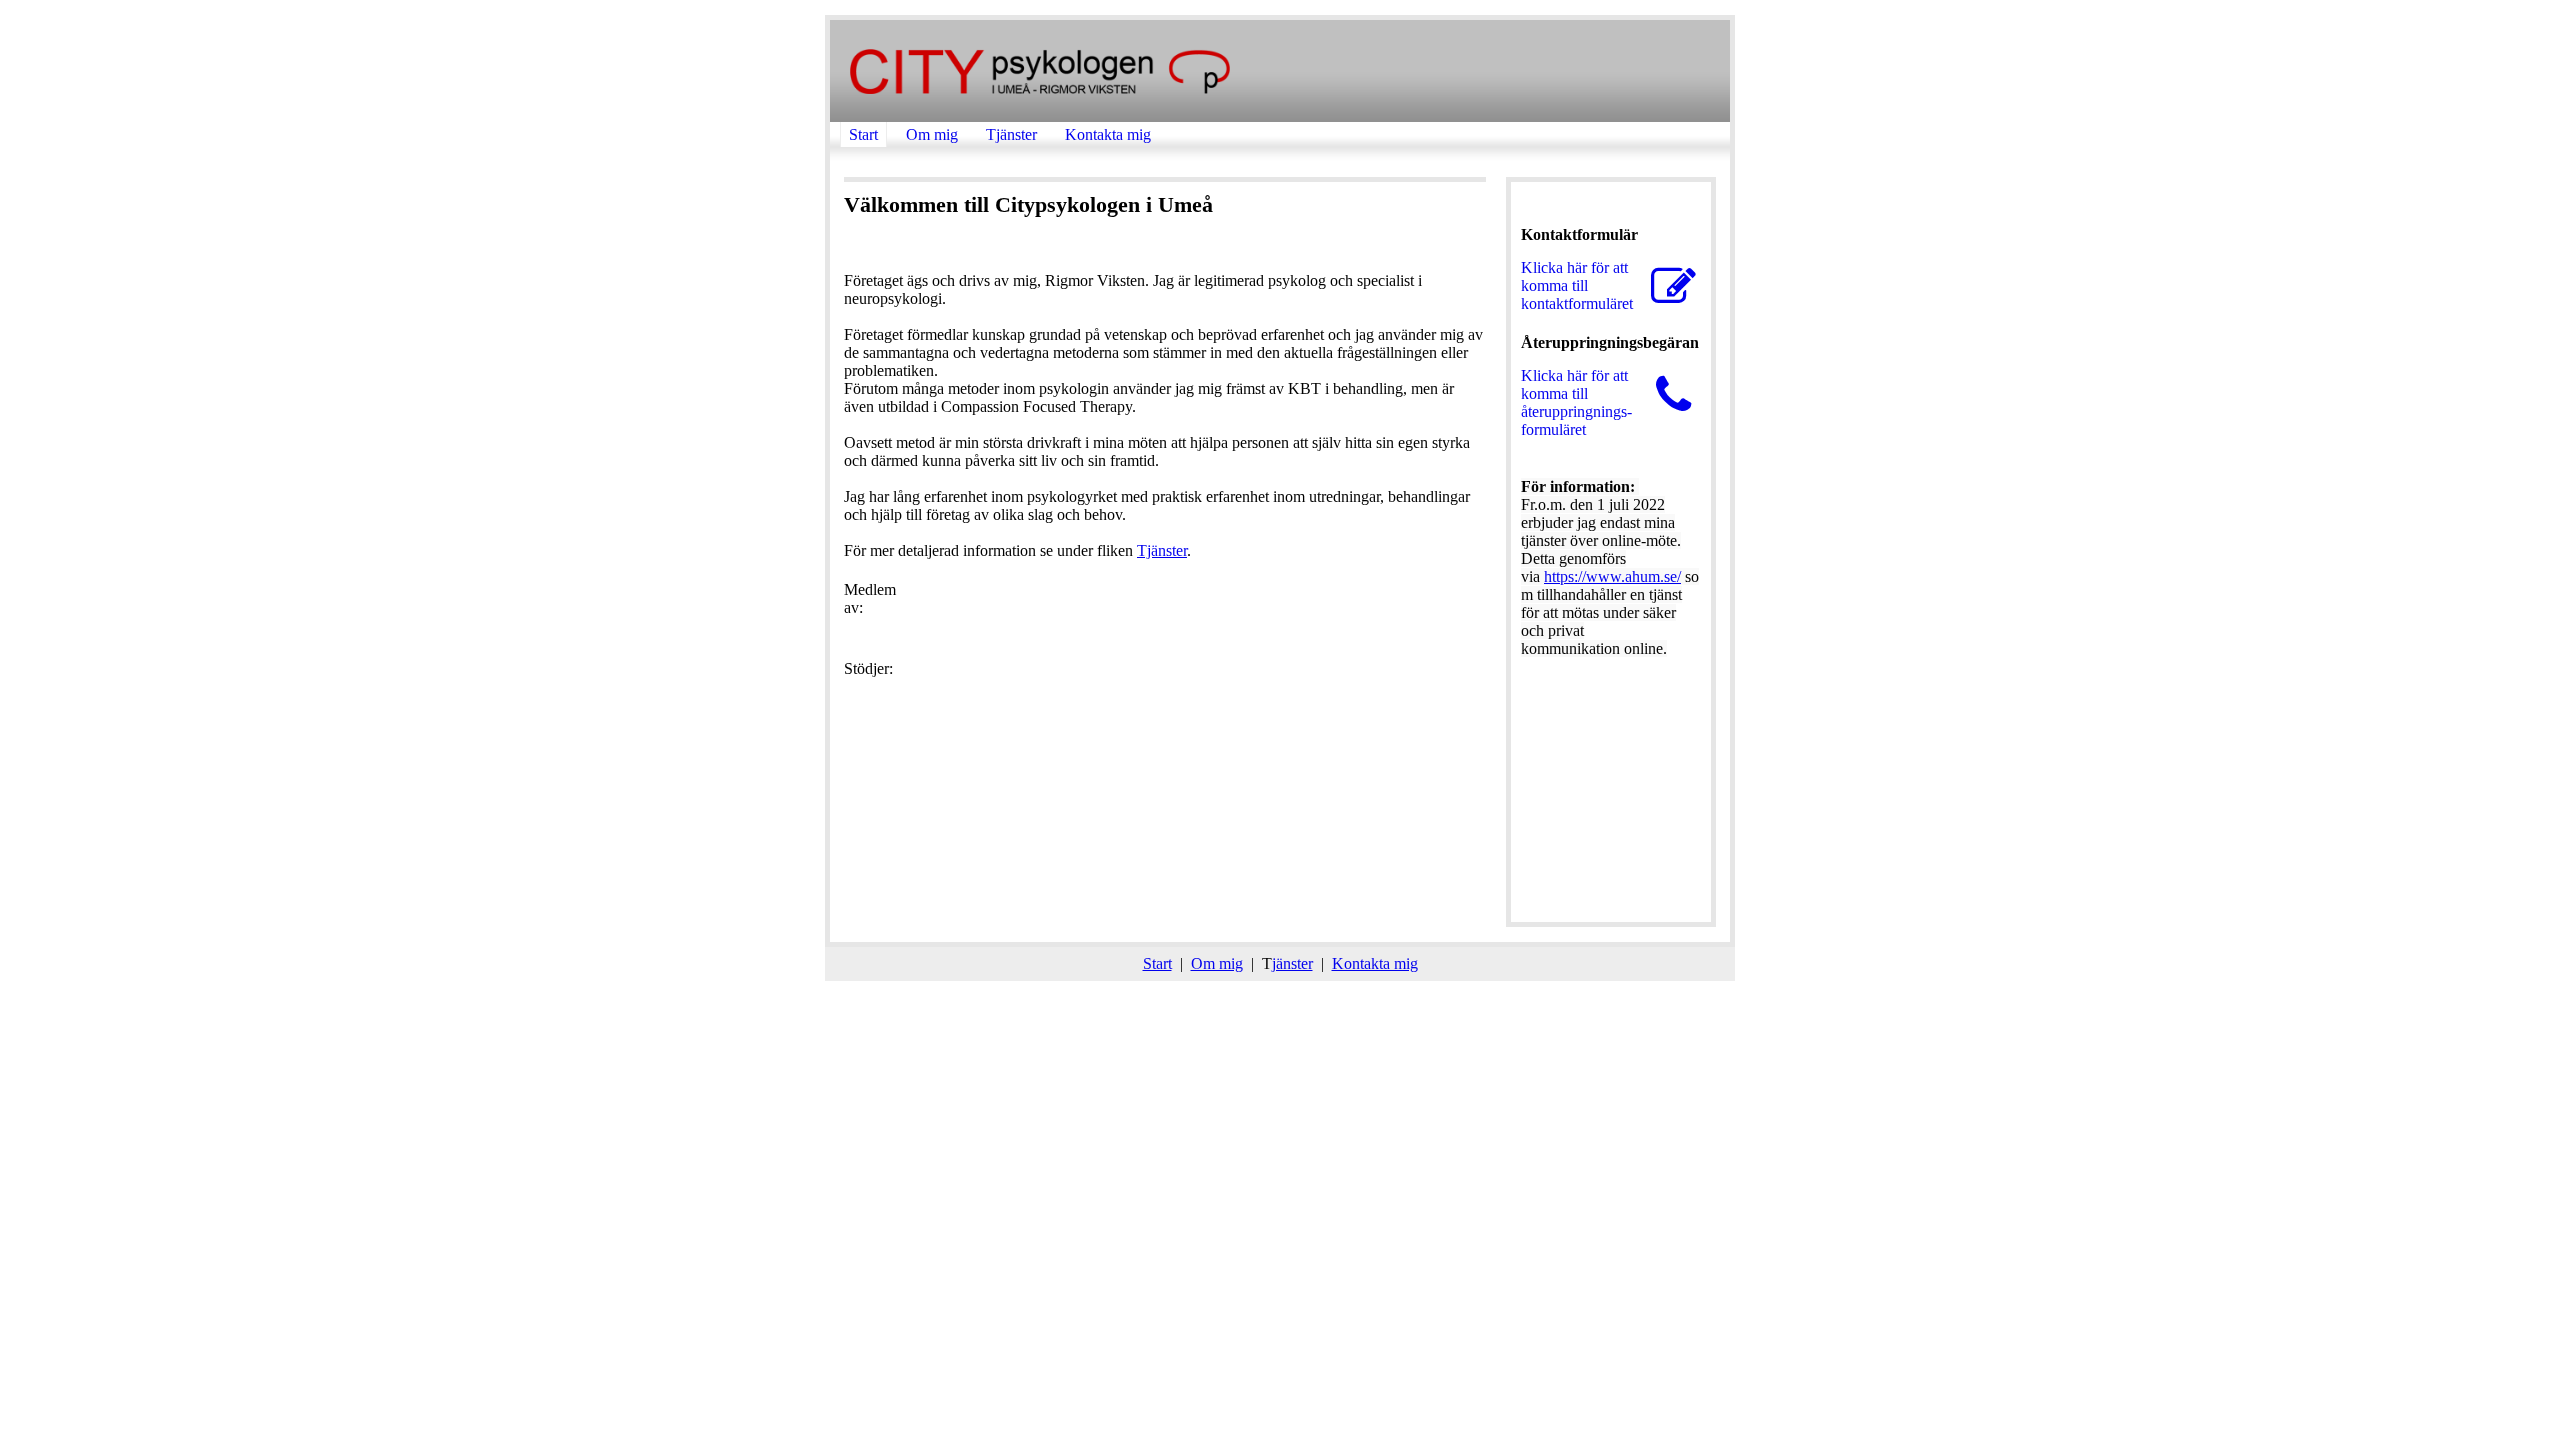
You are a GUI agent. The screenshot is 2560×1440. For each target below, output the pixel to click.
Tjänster (1011, 134)
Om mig (932, 134)
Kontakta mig (1108, 134)
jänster (1292, 963)
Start (863, 134)
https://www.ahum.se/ (1612, 576)
